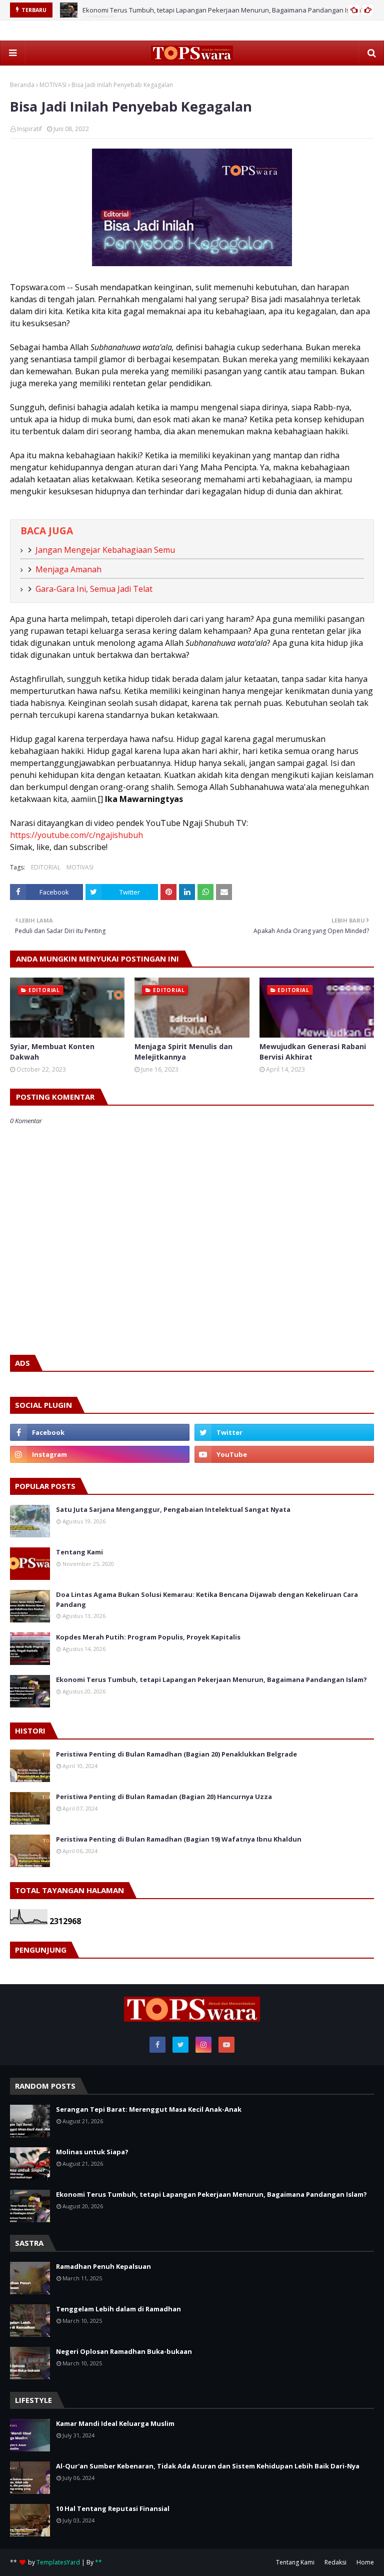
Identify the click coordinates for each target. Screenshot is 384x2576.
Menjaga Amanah (68, 569)
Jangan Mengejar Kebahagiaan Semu (105, 550)
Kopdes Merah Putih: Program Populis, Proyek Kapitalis (148, 1637)
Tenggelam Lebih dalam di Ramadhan (118, 2309)
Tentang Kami (79, 1552)
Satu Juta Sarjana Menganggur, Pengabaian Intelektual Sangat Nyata (173, 1509)
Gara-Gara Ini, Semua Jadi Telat (94, 589)
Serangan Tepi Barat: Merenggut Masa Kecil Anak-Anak (149, 2109)
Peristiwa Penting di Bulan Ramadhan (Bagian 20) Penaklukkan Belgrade (176, 1754)
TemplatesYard (58, 2562)
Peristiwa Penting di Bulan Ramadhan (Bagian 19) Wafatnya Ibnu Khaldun (179, 1839)
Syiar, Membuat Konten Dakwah (52, 1052)
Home (365, 2562)
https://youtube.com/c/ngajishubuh (76, 835)
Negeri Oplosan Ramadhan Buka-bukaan (124, 2351)
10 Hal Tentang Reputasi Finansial (113, 2508)
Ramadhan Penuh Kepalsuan (103, 2266)
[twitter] (284, 1432)
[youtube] (284, 1454)
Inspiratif (29, 129)
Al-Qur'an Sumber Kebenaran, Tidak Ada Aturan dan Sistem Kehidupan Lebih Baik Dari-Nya (208, 2466)
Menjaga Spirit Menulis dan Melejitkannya (183, 1052)
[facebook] (100, 1432)
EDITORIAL (46, 867)
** (98, 2562)
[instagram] (100, 1454)
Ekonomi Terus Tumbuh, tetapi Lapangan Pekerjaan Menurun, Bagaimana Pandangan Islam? (223, 10)
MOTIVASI (53, 85)
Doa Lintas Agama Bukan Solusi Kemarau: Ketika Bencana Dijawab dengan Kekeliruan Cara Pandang (207, 1599)
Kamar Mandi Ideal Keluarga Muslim (115, 2423)
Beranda (22, 85)
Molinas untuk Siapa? (92, 2152)
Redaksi (335, 2562)
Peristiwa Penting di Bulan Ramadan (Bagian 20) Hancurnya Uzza (164, 1797)
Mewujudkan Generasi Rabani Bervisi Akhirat (313, 1052)
